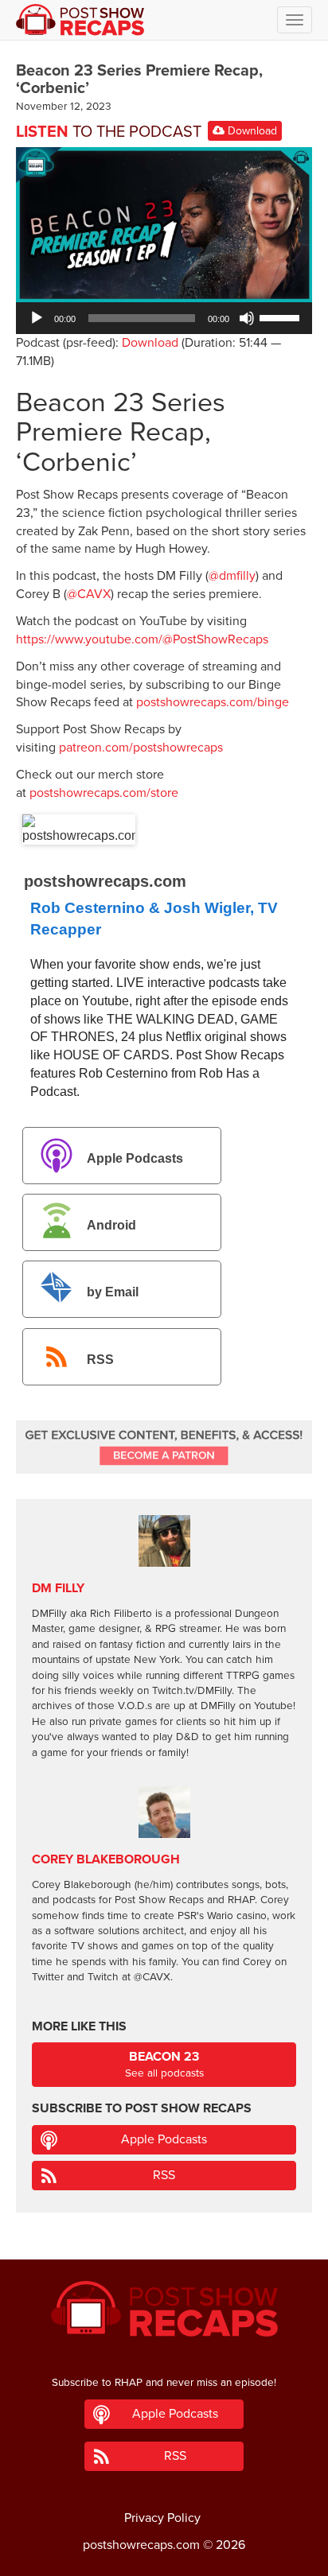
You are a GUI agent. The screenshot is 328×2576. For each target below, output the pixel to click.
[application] (164, 318)
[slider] (282, 317)
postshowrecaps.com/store (104, 793)
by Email (113, 1293)
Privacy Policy (162, 2518)
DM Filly (58, 1588)
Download (251, 131)
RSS (100, 1360)
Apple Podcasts (135, 1158)
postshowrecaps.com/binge (213, 702)
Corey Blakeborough (106, 1859)
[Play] (37, 318)
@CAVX (89, 594)
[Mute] (247, 318)
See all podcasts (164, 2064)
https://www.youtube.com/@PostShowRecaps (142, 639)
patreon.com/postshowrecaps (141, 748)
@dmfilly (232, 576)
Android (111, 1225)
